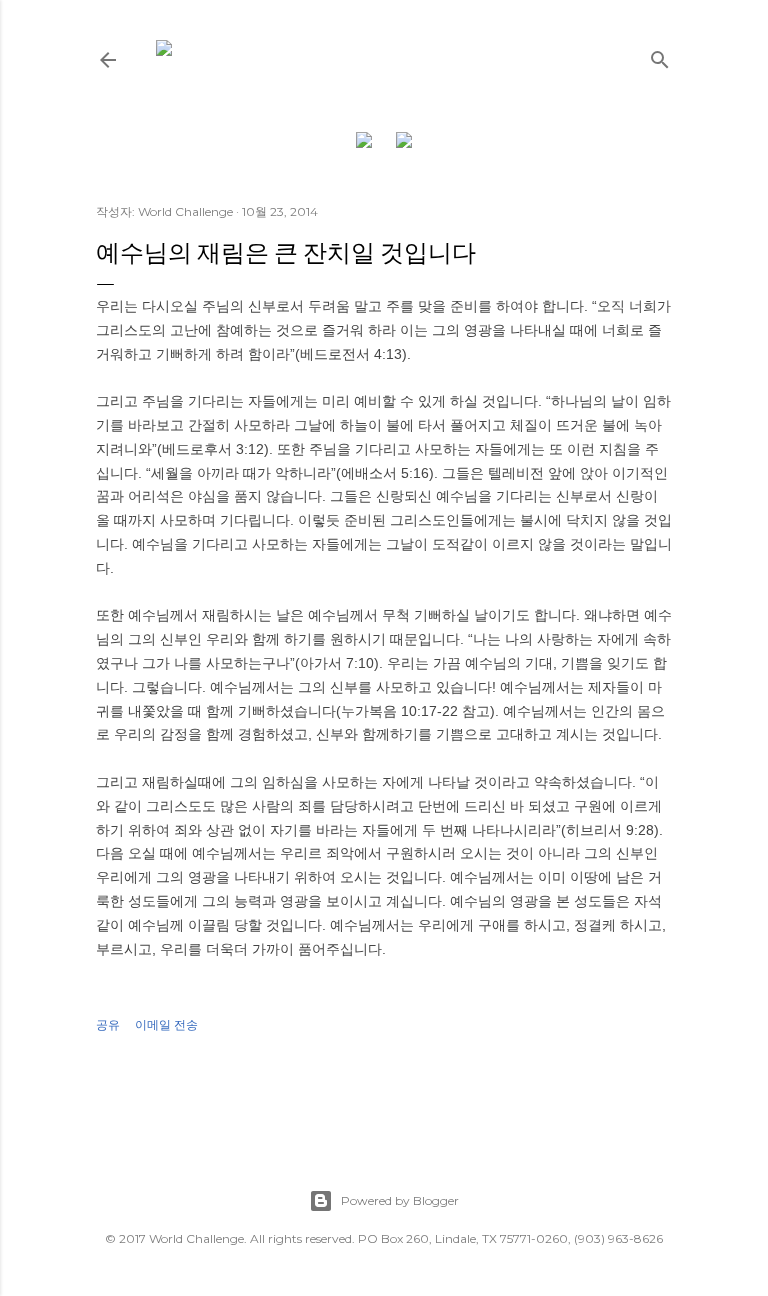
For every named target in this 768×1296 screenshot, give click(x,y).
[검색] (660, 55)
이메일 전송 (166, 1024)
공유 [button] (108, 1024)
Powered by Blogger (400, 1200)
